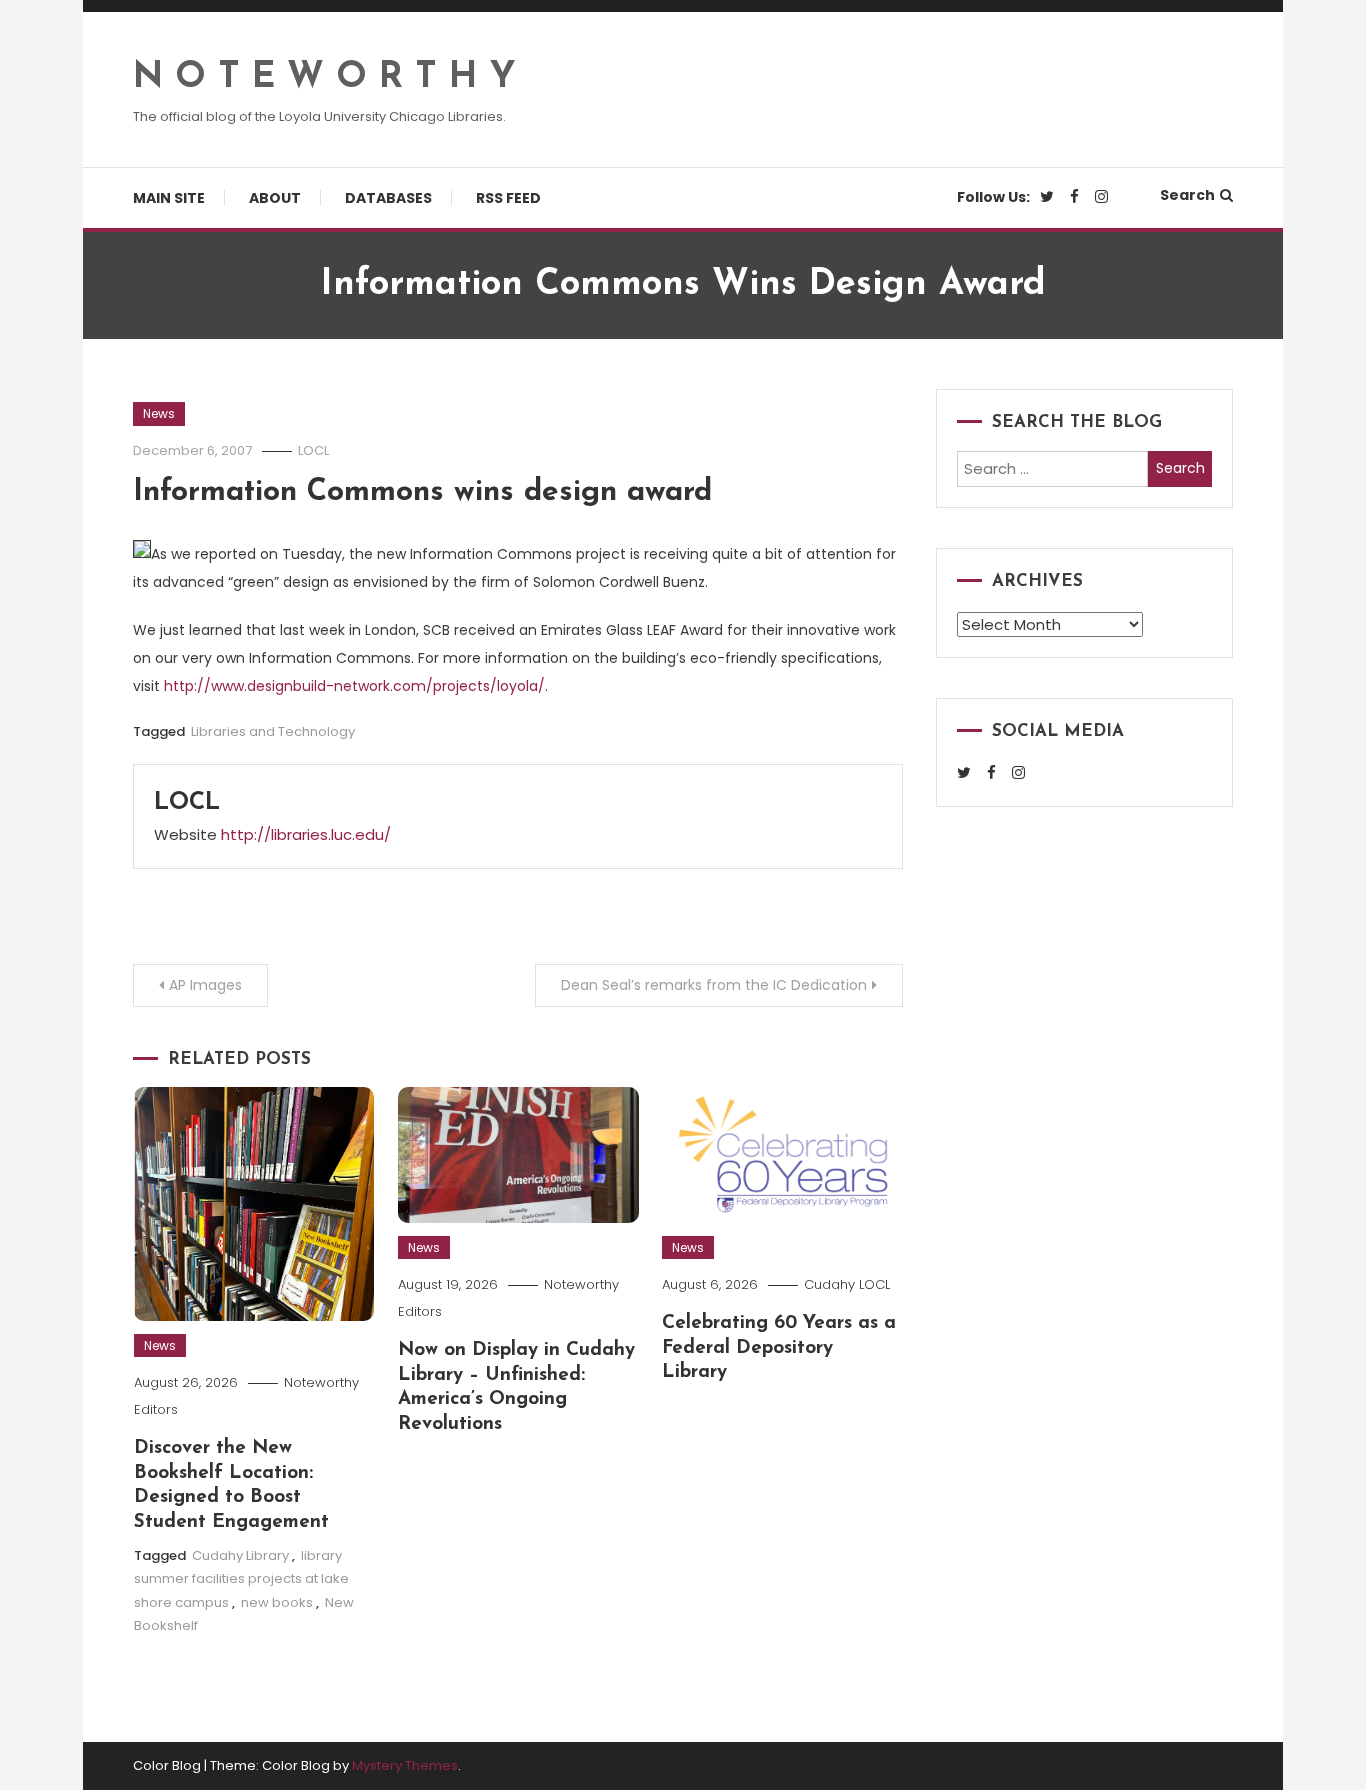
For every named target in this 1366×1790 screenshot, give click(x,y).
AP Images (205, 985)
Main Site (169, 198)
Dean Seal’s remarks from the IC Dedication (714, 985)
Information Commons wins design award (422, 492)
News (159, 413)
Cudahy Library (240, 1555)
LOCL (313, 450)
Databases (388, 198)
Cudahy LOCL (847, 1284)
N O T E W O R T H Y (324, 78)
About (275, 198)
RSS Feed (508, 198)
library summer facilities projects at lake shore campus (241, 1579)
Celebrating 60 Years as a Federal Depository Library (779, 1348)
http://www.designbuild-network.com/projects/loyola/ (354, 686)
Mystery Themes (405, 1765)
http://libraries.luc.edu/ (306, 834)
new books (277, 1602)
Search (1187, 195)
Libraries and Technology (273, 731)
